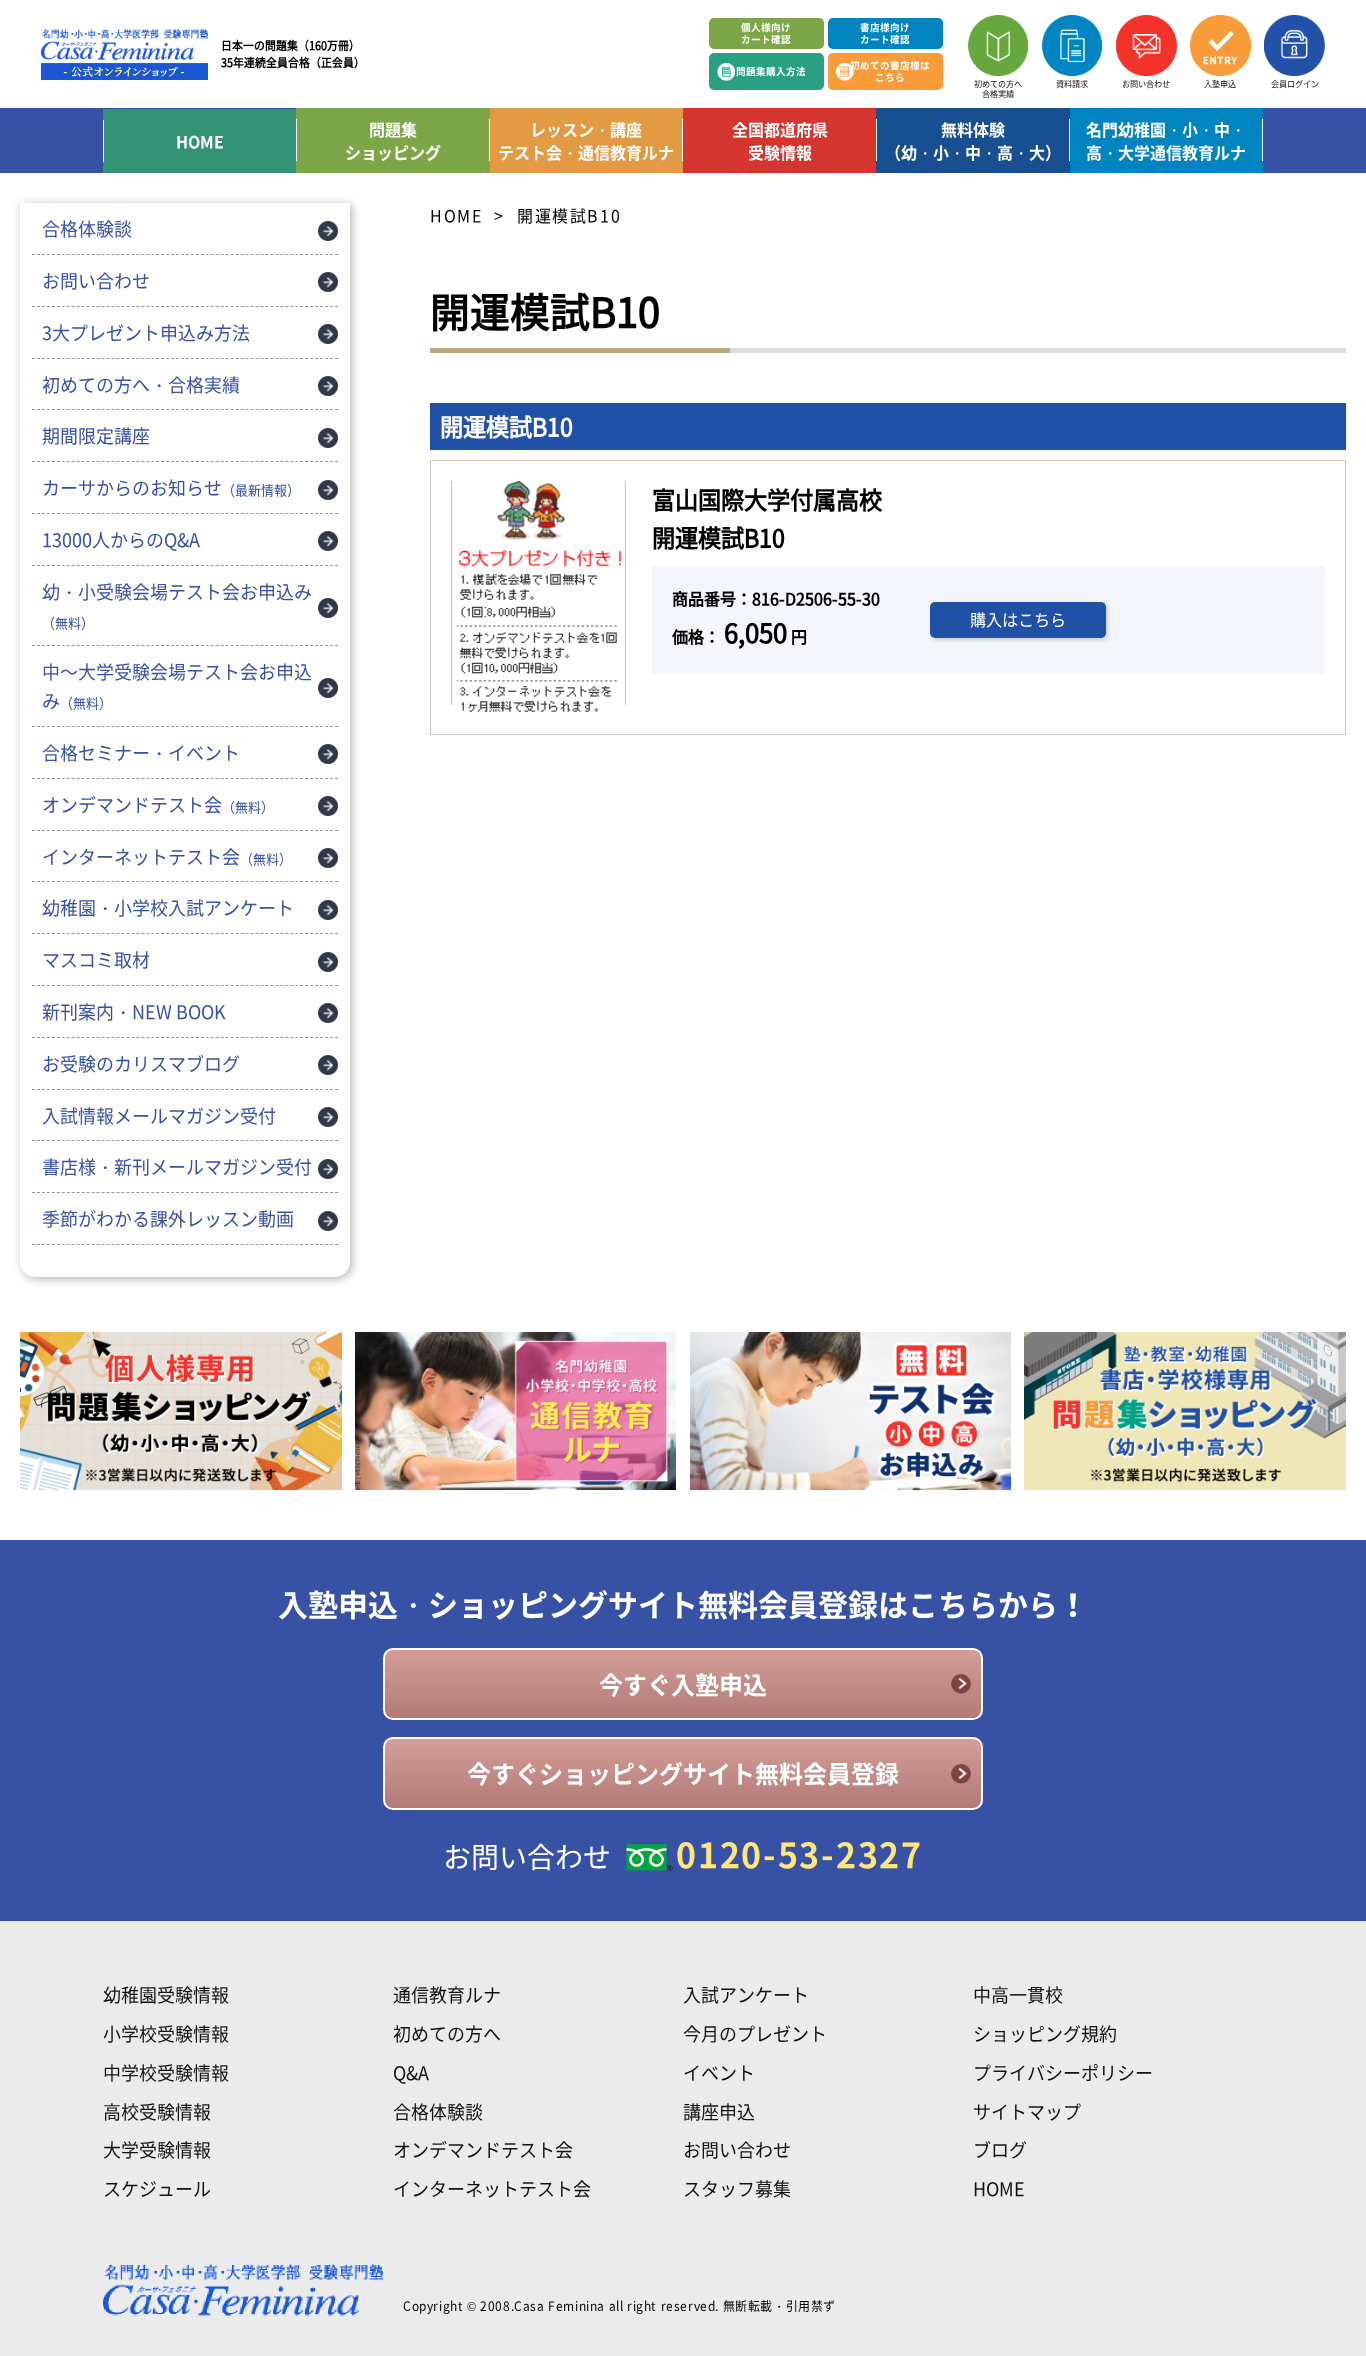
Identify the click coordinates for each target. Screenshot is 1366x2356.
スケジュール (157, 2188)
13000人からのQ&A (121, 539)
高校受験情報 (157, 2111)
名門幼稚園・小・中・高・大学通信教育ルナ (1166, 140)
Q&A (411, 2072)
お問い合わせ (1146, 83)
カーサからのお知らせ (171, 487)
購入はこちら (1018, 619)
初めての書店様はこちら (890, 70)
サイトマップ (1027, 2111)
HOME (200, 141)
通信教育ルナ (447, 1994)
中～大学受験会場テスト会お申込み (177, 686)
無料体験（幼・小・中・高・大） (973, 140)
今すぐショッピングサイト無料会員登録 (683, 1773)
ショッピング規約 (1045, 2033)
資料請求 (1072, 83)
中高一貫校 (1018, 1994)
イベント (719, 2072)
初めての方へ (447, 2033)
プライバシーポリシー (1063, 2072)
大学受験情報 (157, 2149)
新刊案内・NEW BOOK (134, 1011)
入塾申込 (1220, 83)
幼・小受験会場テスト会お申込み (177, 605)
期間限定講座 (96, 435)
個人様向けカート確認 (766, 32)
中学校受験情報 (166, 2072)
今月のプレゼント (755, 2033)
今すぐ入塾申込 (683, 1684)
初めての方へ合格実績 (998, 87)
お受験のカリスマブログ (141, 1063)
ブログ (1000, 2149)
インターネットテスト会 (167, 856)
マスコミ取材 (96, 959)
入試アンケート (746, 1994)
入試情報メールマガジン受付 (159, 1115)
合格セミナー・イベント (141, 752)
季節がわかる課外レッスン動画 (168, 1218)
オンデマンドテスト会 (158, 804)
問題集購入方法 (771, 71)
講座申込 (719, 2111)
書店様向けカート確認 (885, 32)
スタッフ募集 (737, 2188)
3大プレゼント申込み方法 (146, 332)
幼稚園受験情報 (166, 1994)
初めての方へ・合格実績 (141, 384)
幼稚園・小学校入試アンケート (168, 907)
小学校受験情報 (166, 2033)
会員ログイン (1295, 83)
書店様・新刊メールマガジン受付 (177, 1166)
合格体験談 (87, 228)
